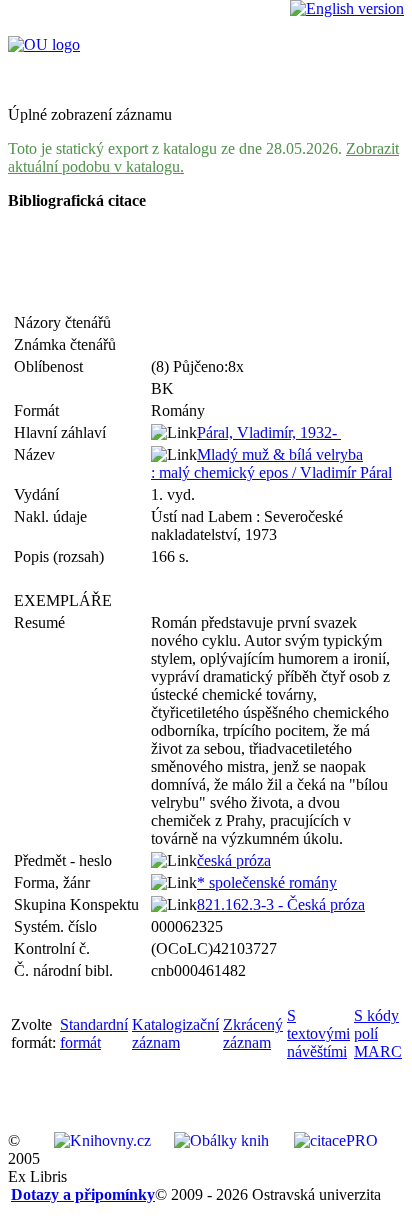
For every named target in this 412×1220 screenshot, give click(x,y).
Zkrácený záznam (253, 1033)
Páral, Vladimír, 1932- (269, 432)
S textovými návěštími (318, 1033)
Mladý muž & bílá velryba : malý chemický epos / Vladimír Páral (271, 463)
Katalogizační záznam (175, 1033)
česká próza (234, 860)
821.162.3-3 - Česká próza (281, 904)
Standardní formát (94, 1033)
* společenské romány (267, 882)
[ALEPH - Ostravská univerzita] (44, 44)
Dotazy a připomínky (83, 1194)
